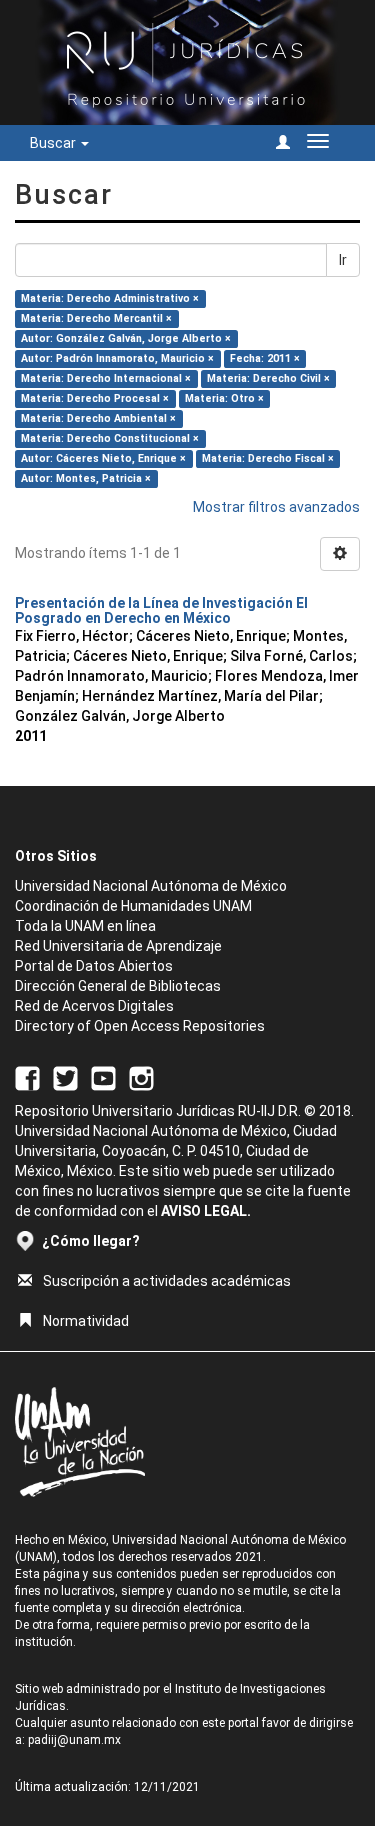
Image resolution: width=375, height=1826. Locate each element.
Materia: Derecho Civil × (268, 378)
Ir (343, 260)
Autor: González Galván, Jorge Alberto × (126, 338)
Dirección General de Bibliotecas (118, 986)
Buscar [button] (54, 143)
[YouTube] (103, 1078)
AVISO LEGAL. (206, 1211)
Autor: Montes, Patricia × (86, 478)
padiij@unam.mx (74, 1740)
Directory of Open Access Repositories (140, 1026)
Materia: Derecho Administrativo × (110, 298)
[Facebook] (27, 1078)
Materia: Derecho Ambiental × (98, 418)
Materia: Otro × (224, 398)
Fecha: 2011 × (265, 358)
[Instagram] (141, 1078)
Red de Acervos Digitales (94, 1006)
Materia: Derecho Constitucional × (110, 438)
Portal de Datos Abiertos (94, 966)
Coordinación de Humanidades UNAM (133, 906)
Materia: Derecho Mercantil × (96, 318)
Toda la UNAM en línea (85, 926)
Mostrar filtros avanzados (276, 507)
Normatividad (86, 1321)
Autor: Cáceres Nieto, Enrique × (103, 458)
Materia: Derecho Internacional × (106, 378)
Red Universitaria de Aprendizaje (118, 946)
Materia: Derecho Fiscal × (268, 458)
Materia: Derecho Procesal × (95, 398)
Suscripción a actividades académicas (167, 1281)
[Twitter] (65, 1078)
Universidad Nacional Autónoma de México (151, 886)
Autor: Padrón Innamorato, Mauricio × (117, 358)
